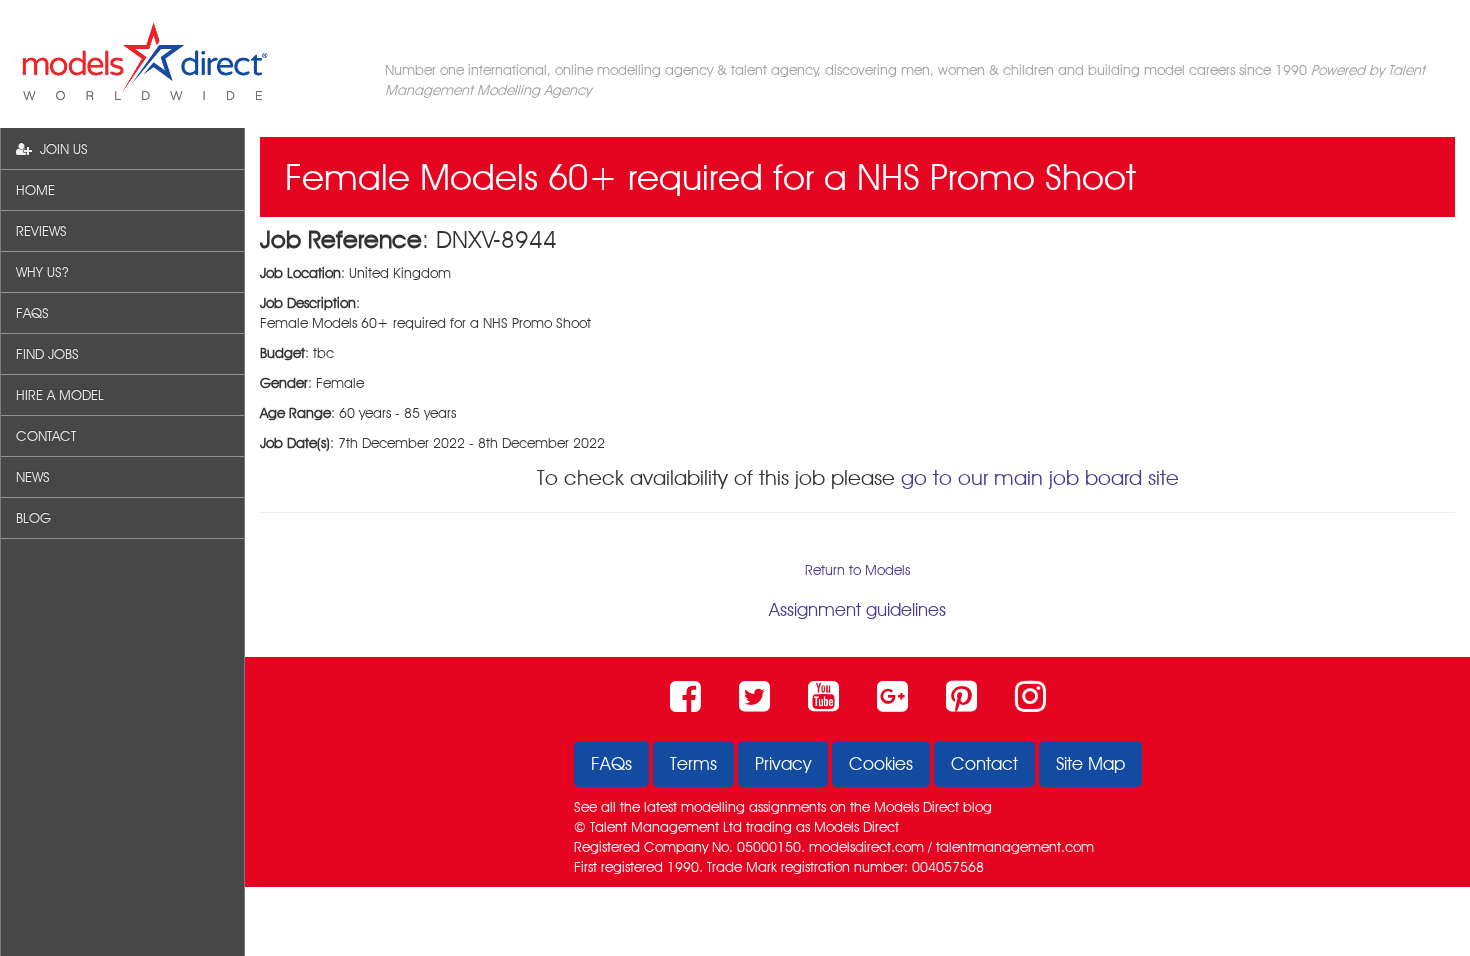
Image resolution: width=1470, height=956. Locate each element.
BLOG (33, 518)
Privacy (783, 763)
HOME (35, 190)
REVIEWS (41, 231)
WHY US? (42, 272)
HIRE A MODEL (60, 395)
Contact (984, 763)
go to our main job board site (1040, 477)
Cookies (881, 763)
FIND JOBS (47, 354)
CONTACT (46, 436)
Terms (693, 763)
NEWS (33, 477)
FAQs (611, 763)
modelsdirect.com (866, 847)
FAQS (32, 313)
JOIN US (60, 149)
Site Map (1090, 763)
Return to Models (857, 570)
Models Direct (916, 807)
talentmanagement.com (1015, 847)
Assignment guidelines (857, 609)
